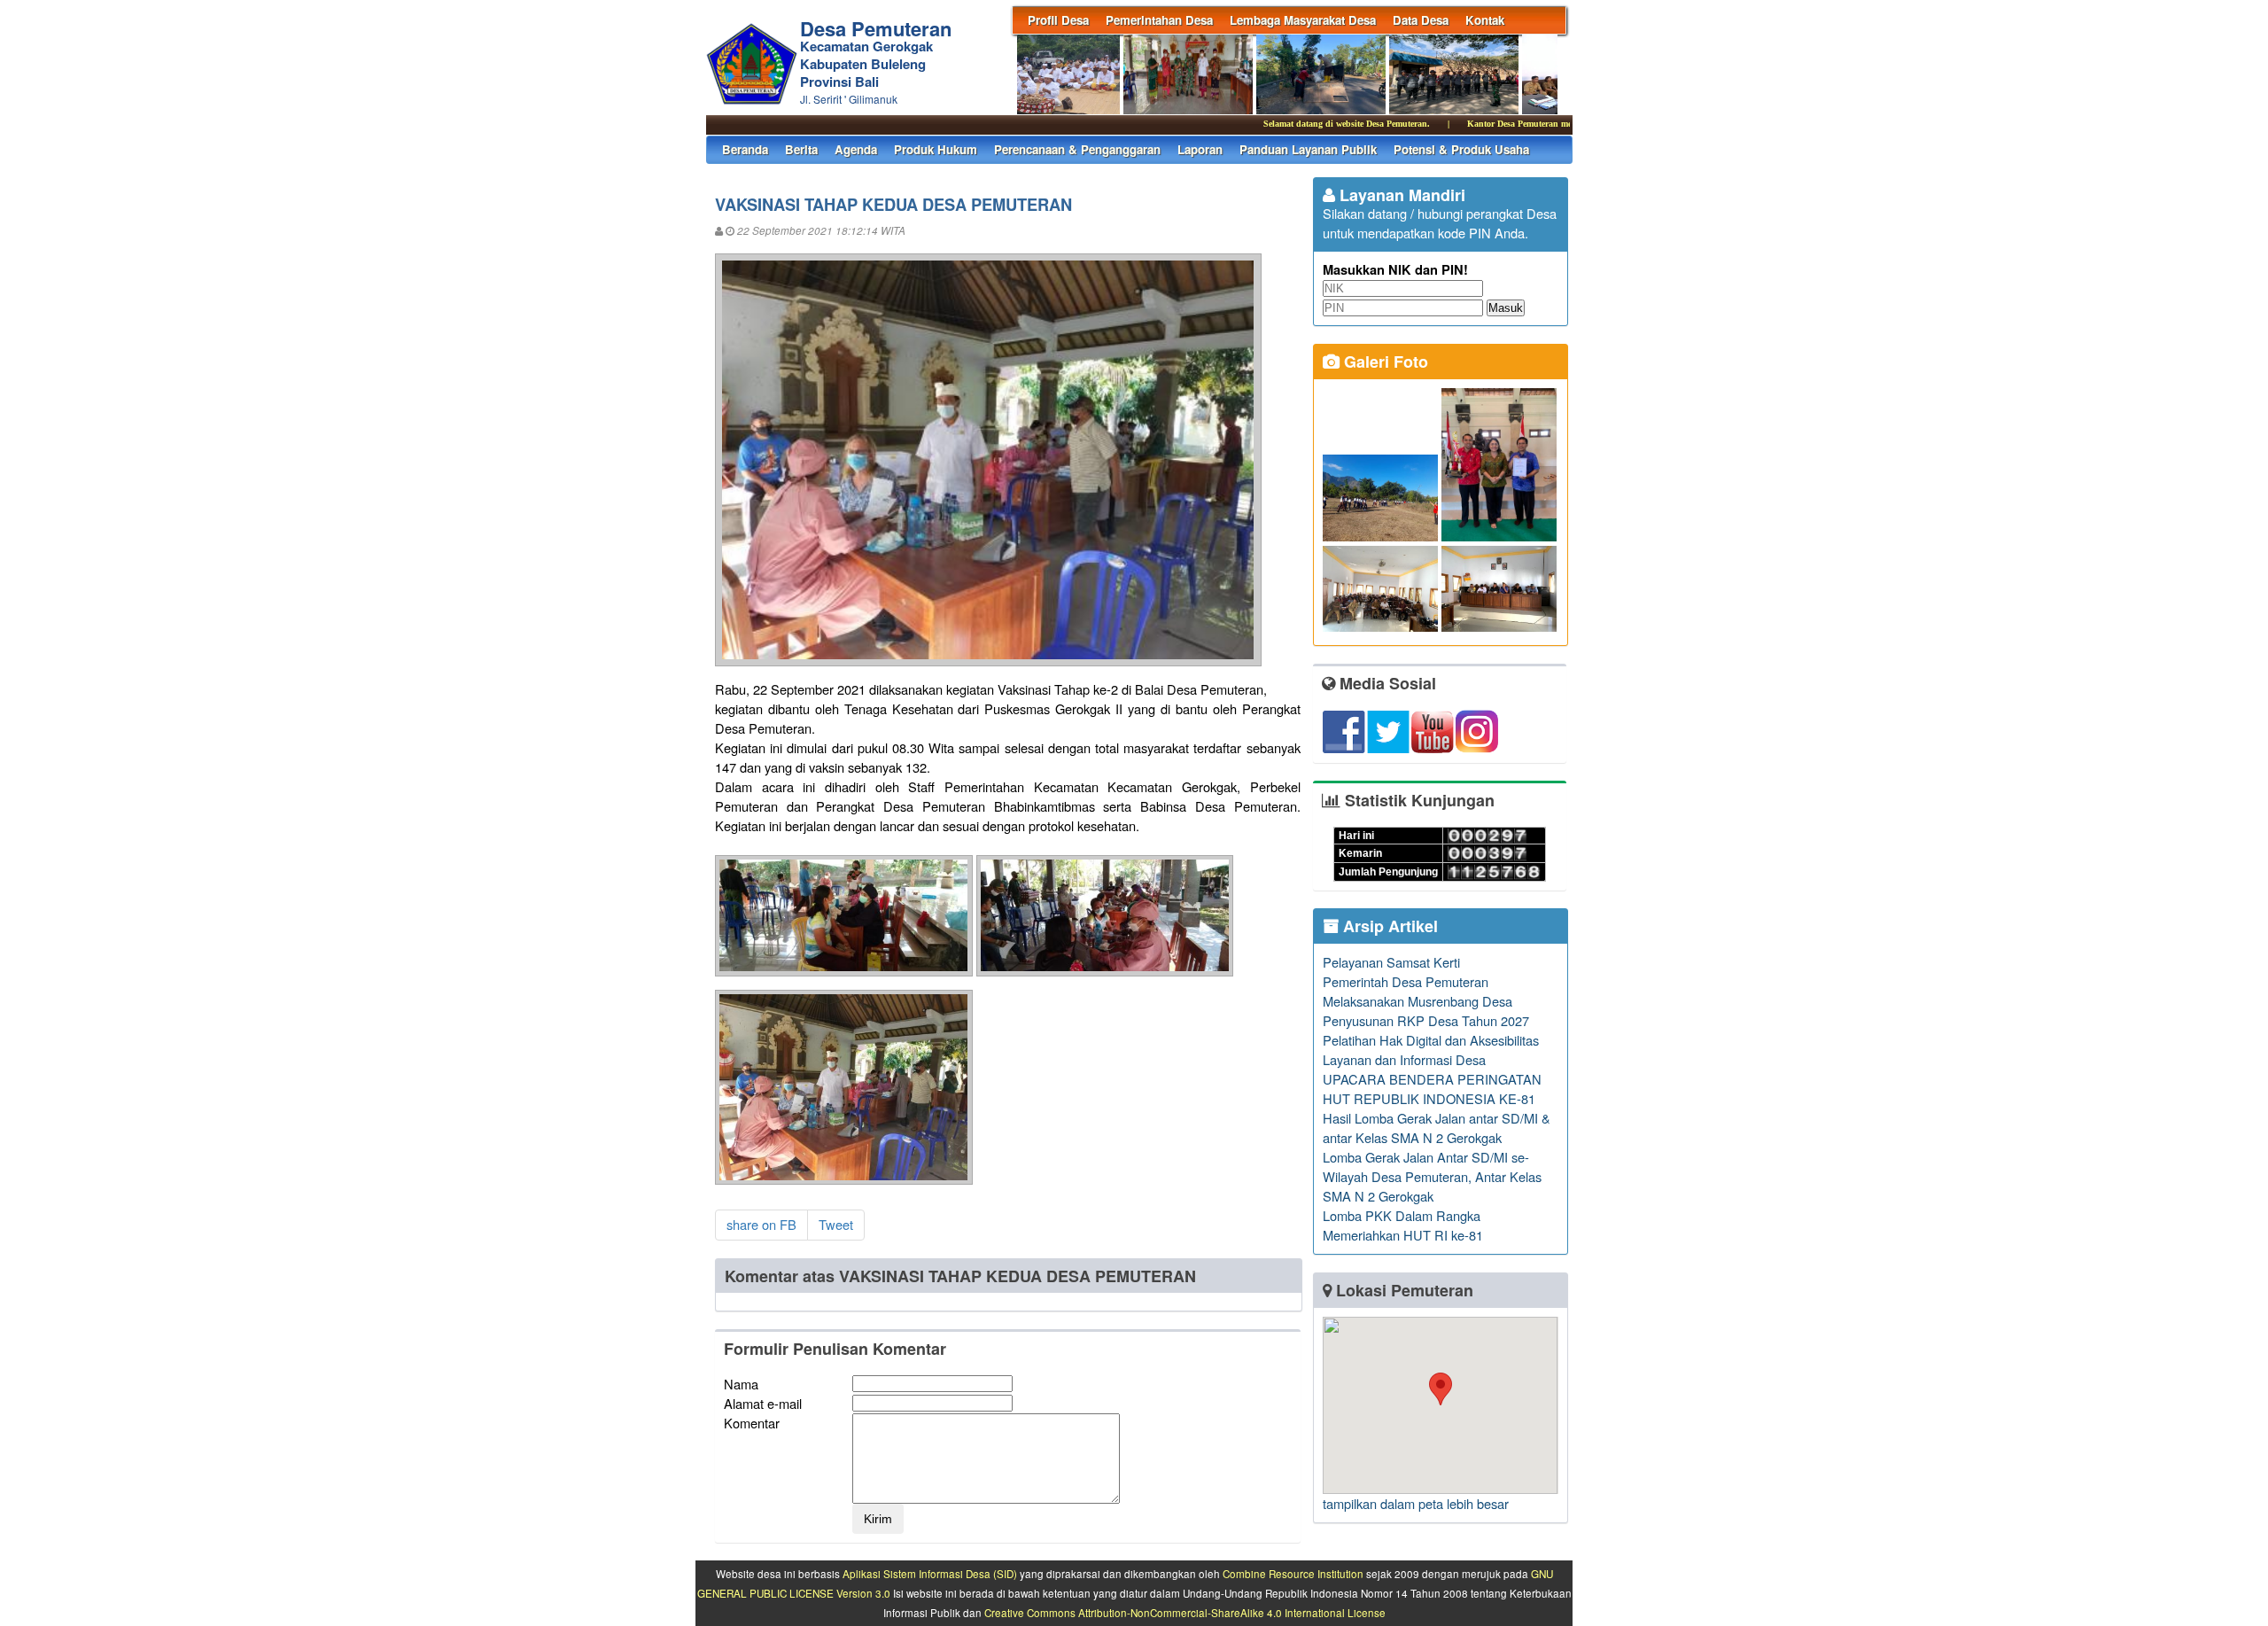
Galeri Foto (1384, 362)
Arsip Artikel (1388, 926)
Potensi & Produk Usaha (1461, 149)
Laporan (1200, 149)
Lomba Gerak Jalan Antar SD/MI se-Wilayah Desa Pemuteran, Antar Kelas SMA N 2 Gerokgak (1432, 1176)
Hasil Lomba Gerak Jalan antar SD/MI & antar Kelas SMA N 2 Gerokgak (1437, 1128)
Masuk (1506, 308)
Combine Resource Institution (1293, 1574)
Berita (801, 149)
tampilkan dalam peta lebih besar (1416, 1503)
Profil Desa (1058, 20)
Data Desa (1421, 20)
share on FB (761, 1224)
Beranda (745, 149)
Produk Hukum (936, 149)
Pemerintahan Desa (1159, 20)
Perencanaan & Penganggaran (1077, 149)
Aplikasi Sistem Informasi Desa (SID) (930, 1574)
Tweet (836, 1224)
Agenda (856, 149)
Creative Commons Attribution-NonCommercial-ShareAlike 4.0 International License (1185, 1613)
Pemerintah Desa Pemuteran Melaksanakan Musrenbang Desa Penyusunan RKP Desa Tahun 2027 (1426, 1001)
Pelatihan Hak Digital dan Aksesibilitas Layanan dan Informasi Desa (1431, 1050)
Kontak (1485, 20)
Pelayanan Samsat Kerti (1391, 962)
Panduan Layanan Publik (1308, 149)
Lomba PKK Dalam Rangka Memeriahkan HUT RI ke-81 (1403, 1225)
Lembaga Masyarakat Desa (1303, 20)
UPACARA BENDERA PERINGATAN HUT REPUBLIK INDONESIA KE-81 (1432, 1089)
